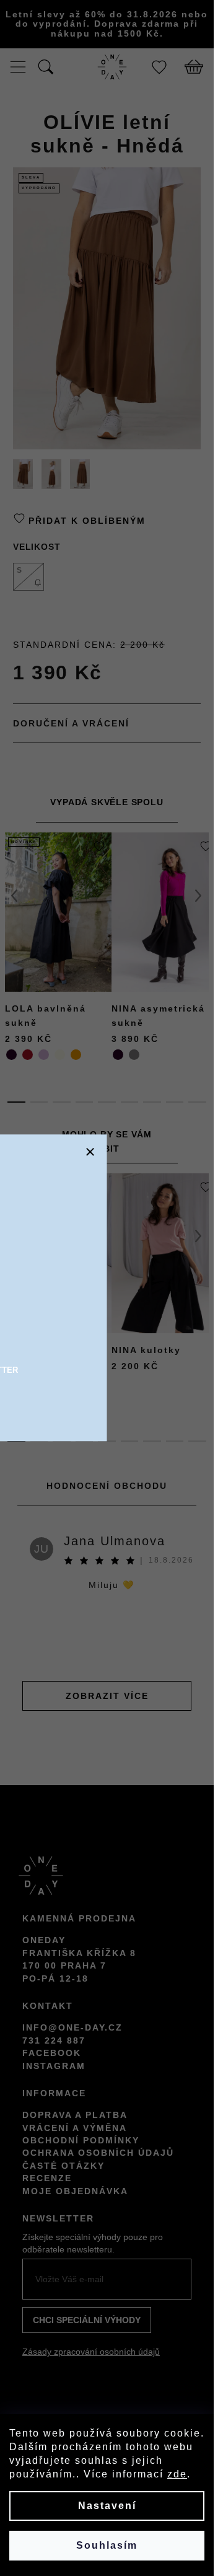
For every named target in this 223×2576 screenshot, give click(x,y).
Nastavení (107, 2506)
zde (177, 2474)
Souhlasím (107, 2545)
